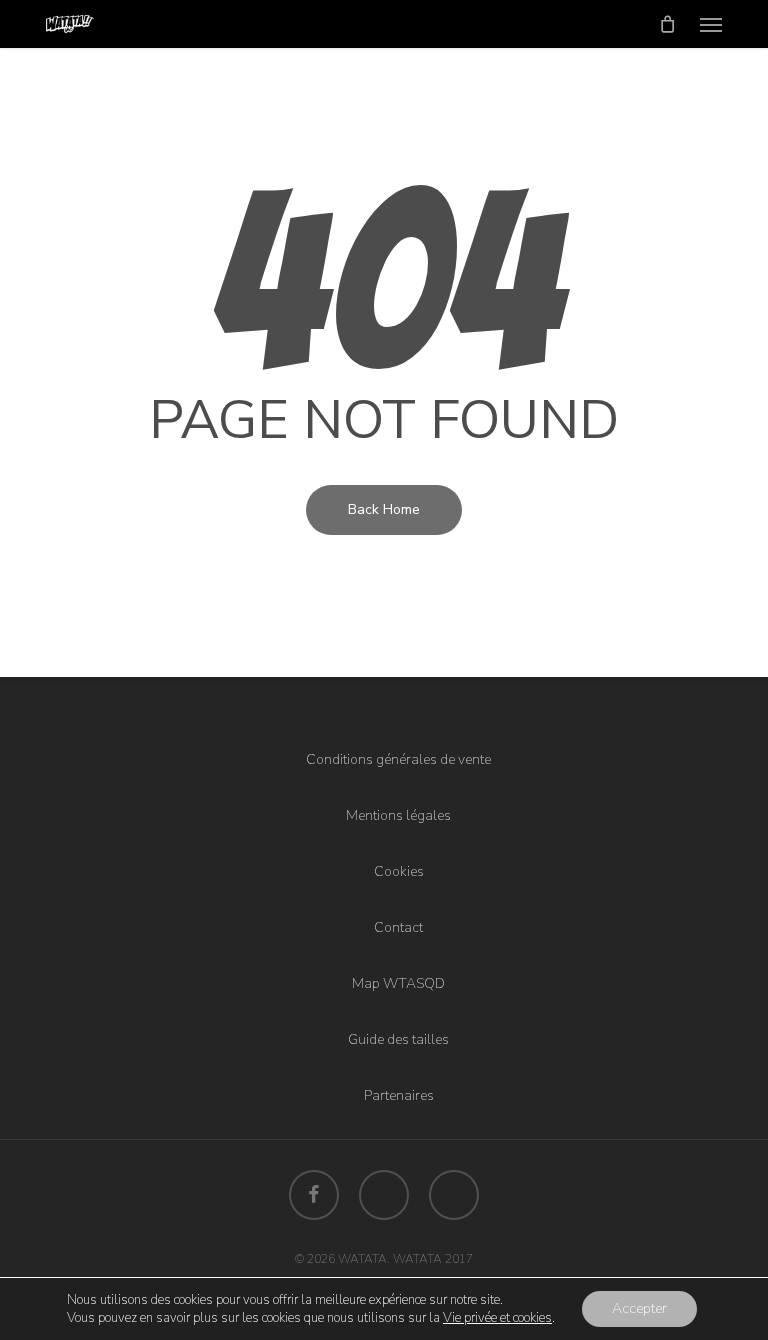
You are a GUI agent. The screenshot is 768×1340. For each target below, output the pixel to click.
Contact (398, 927)
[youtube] (384, 1195)
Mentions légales (398, 815)
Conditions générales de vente (398, 759)
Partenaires (399, 1095)
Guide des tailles (398, 1039)
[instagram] (454, 1195)
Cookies (399, 871)
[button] (711, 24)
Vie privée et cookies (497, 1318)
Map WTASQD (398, 983)
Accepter (639, 1308)
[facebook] (314, 1195)
